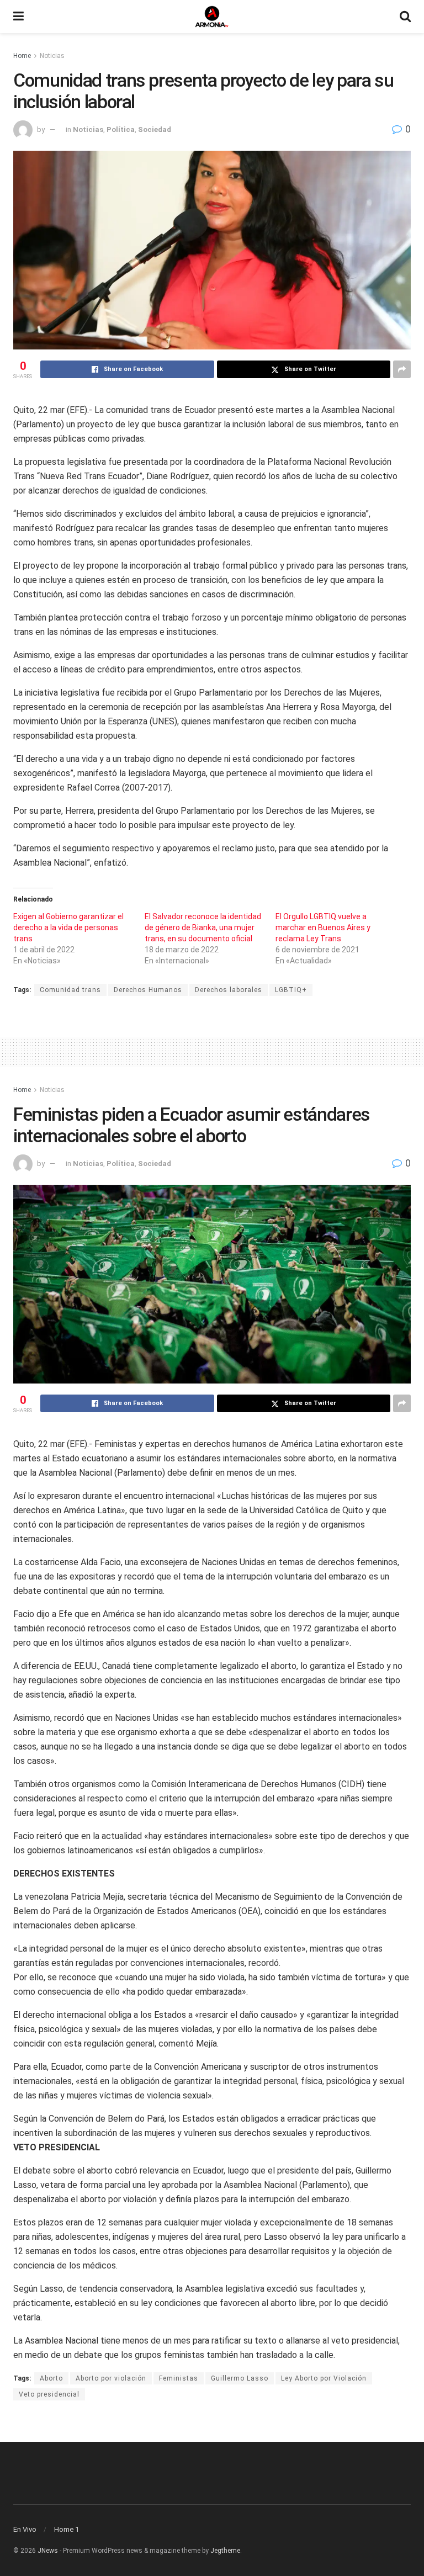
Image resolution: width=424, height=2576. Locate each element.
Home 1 (67, 2529)
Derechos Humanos (148, 990)
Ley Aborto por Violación (324, 2378)
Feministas (179, 2378)
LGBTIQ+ (291, 990)
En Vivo (25, 2529)
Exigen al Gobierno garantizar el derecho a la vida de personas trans (68, 927)
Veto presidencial (49, 2394)
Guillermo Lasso (240, 2378)
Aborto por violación (111, 2378)
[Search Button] (405, 17)
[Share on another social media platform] (402, 369)
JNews (48, 2551)
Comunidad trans (70, 990)
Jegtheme (225, 2551)
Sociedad (155, 129)
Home (22, 56)
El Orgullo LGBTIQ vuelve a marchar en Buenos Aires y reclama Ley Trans (323, 927)
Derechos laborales (229, 990)
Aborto (51, 2378)
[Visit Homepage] (212, 17)
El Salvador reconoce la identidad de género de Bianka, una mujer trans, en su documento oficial (203, 927)
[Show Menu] (18, 17)
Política (121, 129)
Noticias (52, 56)
